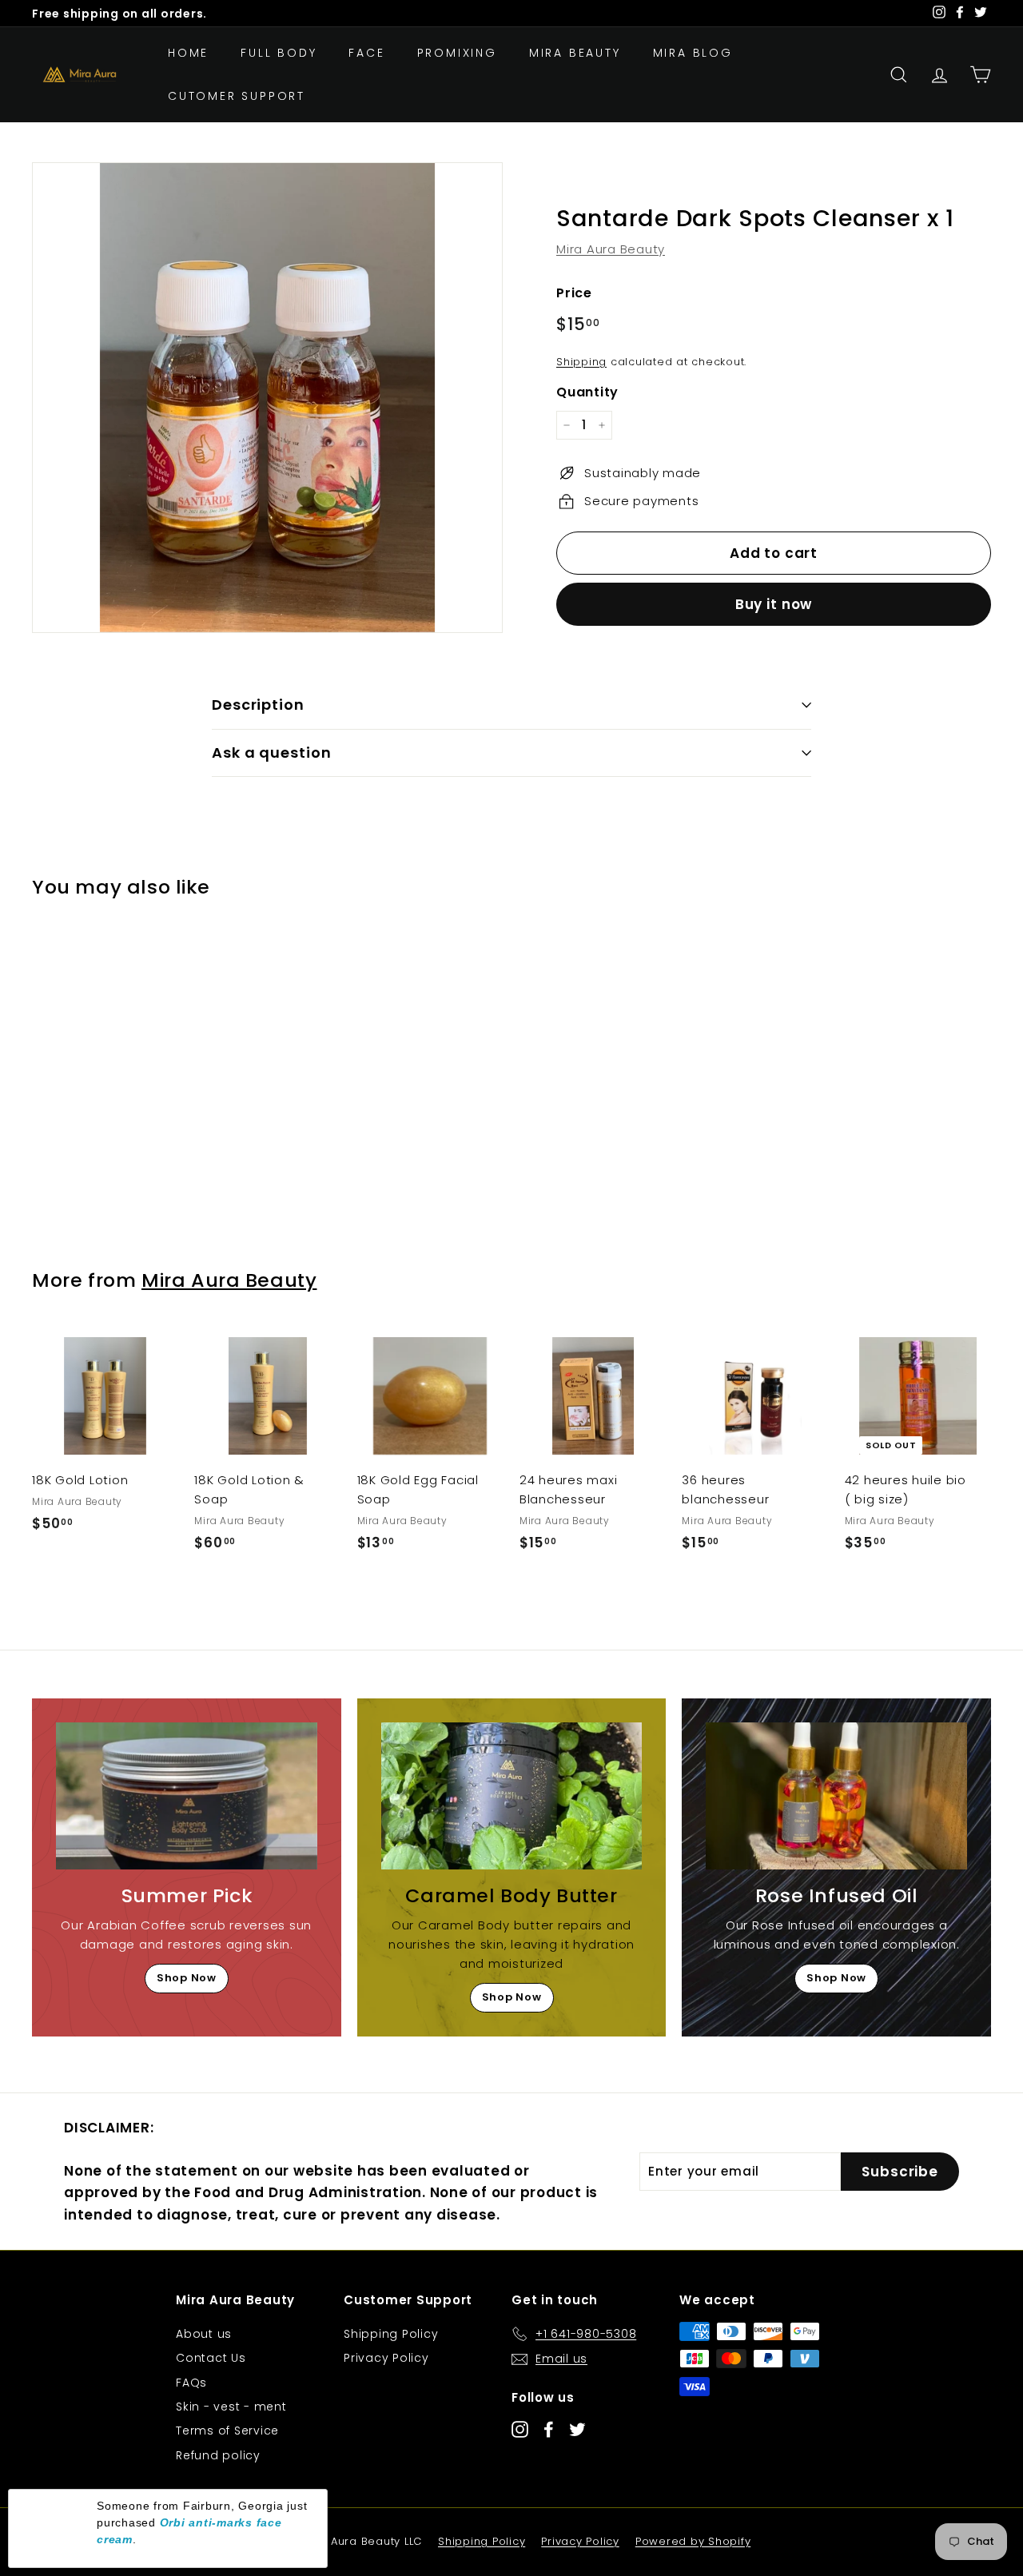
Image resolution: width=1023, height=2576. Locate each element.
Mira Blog (693, 53)
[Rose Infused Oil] (836, 1796)
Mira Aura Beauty (611, 249)
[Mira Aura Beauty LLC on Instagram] (520, 2429)
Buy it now (774, 604)
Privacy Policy (386, 2358)
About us (204, 2334)
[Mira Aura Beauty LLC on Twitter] (577, 2429)
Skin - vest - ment (231, 2407)
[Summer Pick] (187, 1796)
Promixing (457, 53)
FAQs (191, 2383)
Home (188, 53)
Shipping (581, 362)
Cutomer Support (237, 96)
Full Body (279, 53)
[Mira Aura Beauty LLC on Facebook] (549, 2429)
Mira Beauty (575, 53)
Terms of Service (227, 2431)
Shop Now (187, 1978)
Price (574, 293)
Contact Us (211, 2358)
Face (366, 53)
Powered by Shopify (693, 2541)
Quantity (587, 392)
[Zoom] (267, 398)
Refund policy (218, 2455)
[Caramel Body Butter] (512, 1796)
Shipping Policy (391, 2334)
